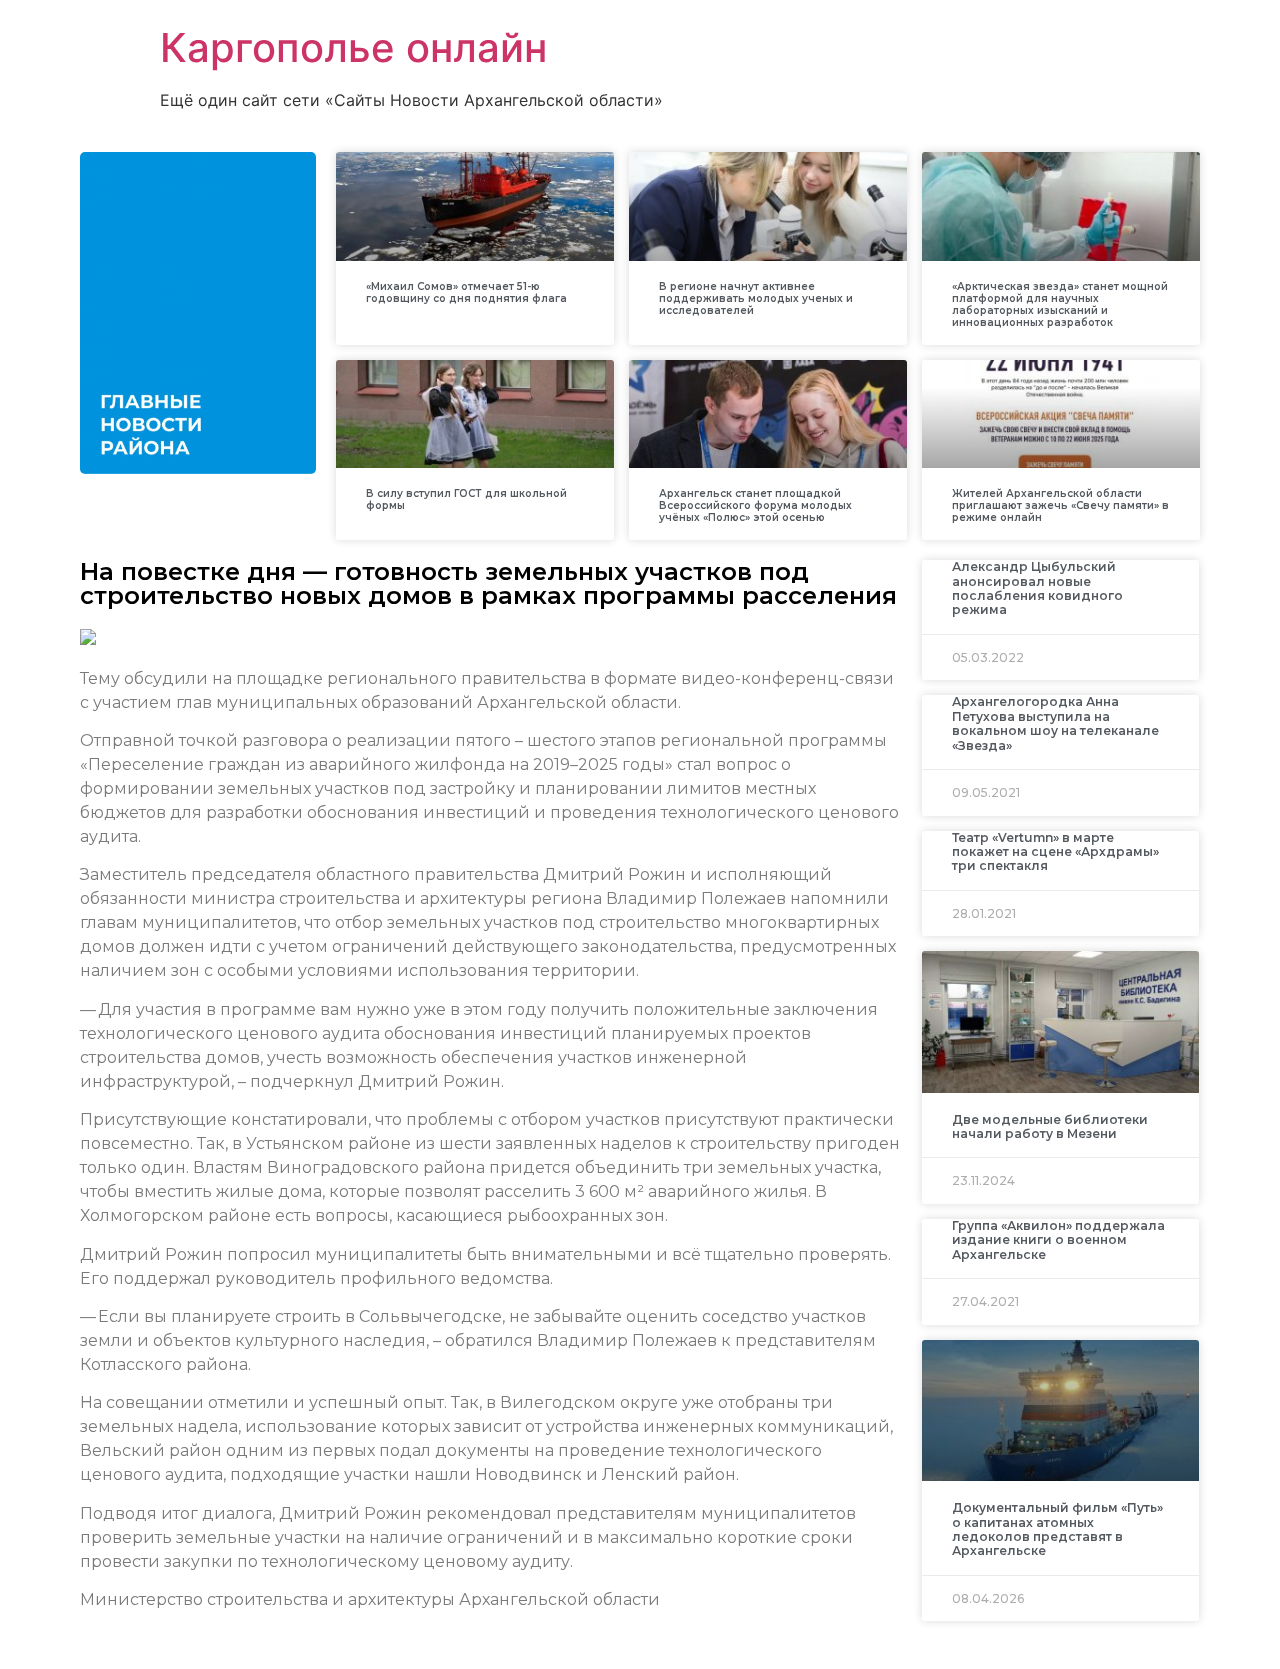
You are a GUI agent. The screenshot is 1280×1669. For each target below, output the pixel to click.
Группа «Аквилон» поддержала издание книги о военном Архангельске (1058, 1240)
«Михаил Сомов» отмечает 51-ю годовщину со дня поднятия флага (466, 292)
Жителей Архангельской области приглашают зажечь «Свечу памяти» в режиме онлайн (1060, 505)
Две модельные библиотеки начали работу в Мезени (1050, 1126)
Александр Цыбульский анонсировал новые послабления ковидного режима (1037, 588)
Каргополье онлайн (353, 47)
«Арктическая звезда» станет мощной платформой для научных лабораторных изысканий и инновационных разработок (1060, 304)
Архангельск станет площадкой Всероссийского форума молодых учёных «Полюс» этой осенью (755, 505)
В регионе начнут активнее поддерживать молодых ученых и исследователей (756, 298)
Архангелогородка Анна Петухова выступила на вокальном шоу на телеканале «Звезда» (1055, 723)
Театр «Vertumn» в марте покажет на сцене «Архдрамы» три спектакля (1055, 852)
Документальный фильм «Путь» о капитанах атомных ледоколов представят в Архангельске (1057, 1529)
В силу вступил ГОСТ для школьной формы (466, 499)
